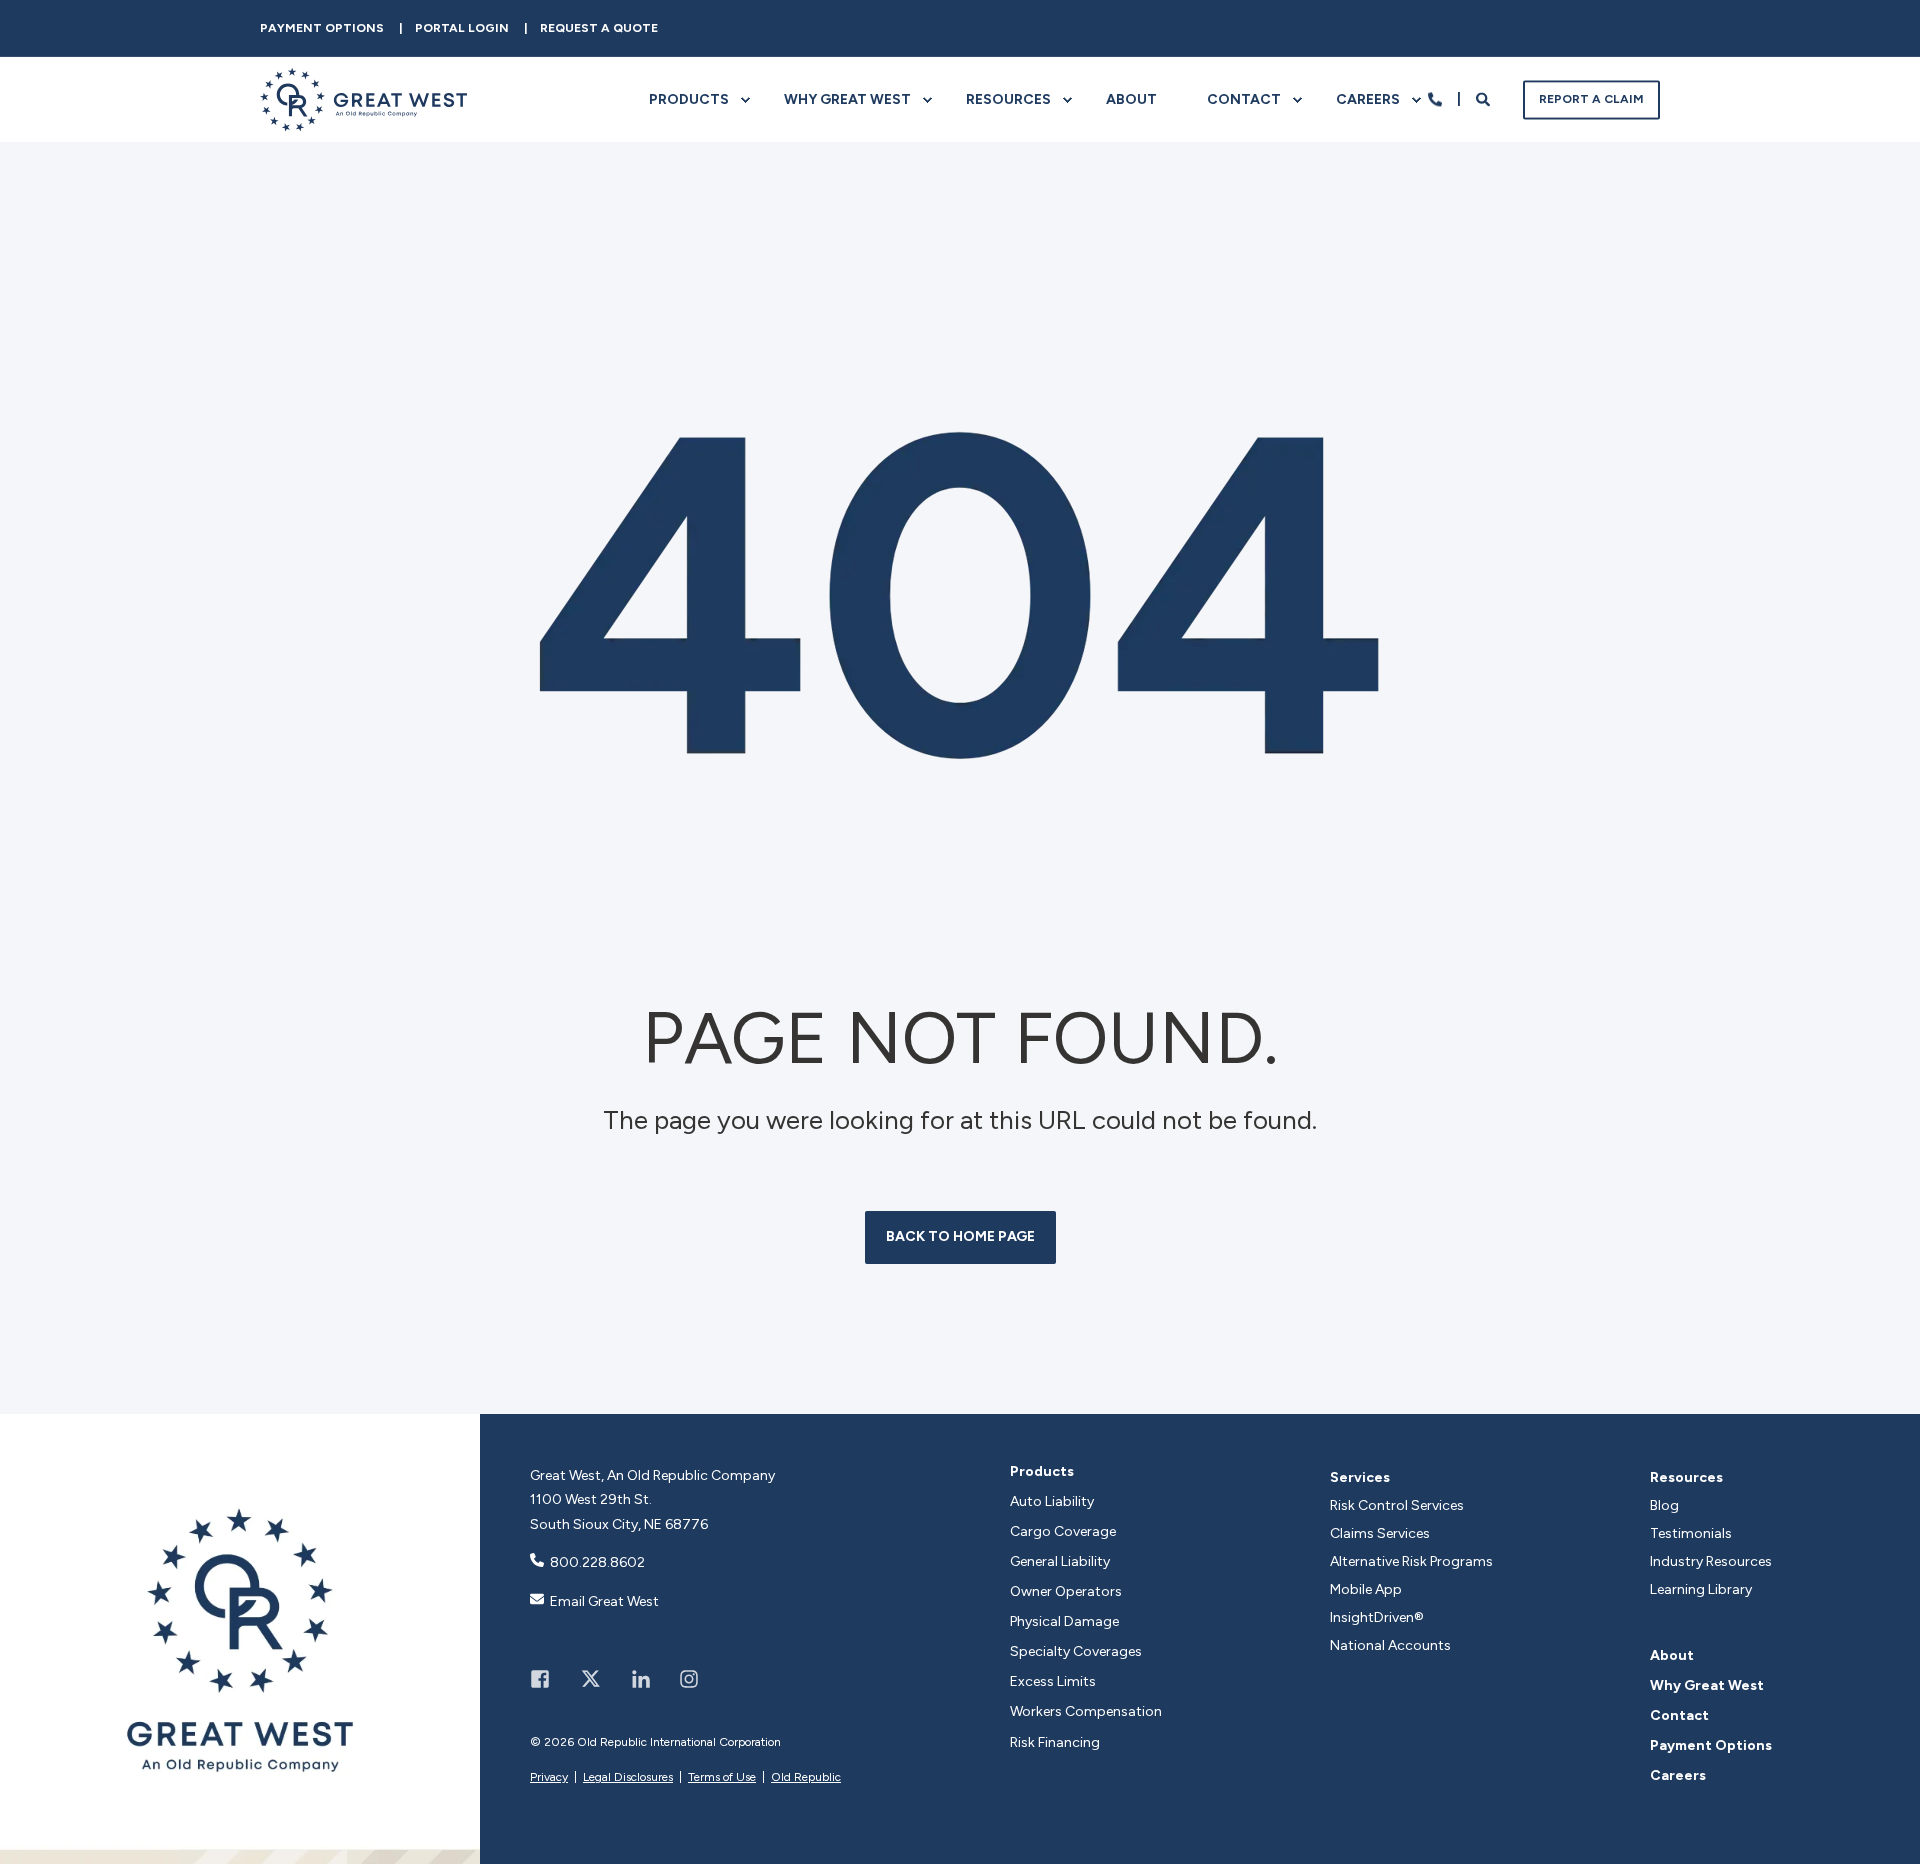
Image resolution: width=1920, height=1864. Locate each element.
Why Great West (1707, 1686)
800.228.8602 (597, 1562)
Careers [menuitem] (1368, 99)
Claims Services (1380, 1533)
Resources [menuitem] (1008, 99)
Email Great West (604, 1601)
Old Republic (806, 1777)
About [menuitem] (1131, 99)
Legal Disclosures (628, 1777)
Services (1360, 1477)
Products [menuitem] (689, 99)
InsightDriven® (1377, 1617)
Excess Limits (1053, 1682)
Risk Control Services (1397, 1505)
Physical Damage (1064, 1622)
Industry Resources (1711, 1561)
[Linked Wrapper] (240, 1639)
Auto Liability (1052, 1502)
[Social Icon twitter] (590, 1679)
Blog (1664, 1505)
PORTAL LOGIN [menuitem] (462, 28)
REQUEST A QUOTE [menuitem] (599, 28)
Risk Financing (1055, 1743)
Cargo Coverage (1063, 1532)
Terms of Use (722, 1777)
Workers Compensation (1086, 1712)
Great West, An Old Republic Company (652, 1475)
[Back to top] (1885, 1829)
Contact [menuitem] (1244, 99)
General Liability (1060, 1562)
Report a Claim (1591, 99)
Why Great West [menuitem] (847, 99)
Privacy (549, 1777)
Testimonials (1691, 1533)
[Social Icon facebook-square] (547, 1679)
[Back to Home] (363, 118)
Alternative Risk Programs (1411, 1561)
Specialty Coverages (1076, 1652)
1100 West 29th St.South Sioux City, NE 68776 (619, 1512)
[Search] (1484, 98)
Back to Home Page (960, 1236)
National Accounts (1390, 1645)
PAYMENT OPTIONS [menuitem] (322, 28)
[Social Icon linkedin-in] (641, 1679)
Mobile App (1366, 1589)
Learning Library (1701, 1589)
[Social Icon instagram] (682, 1679)
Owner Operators (1066, 1592)
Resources (1686, 1477)
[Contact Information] (1435, 98)
